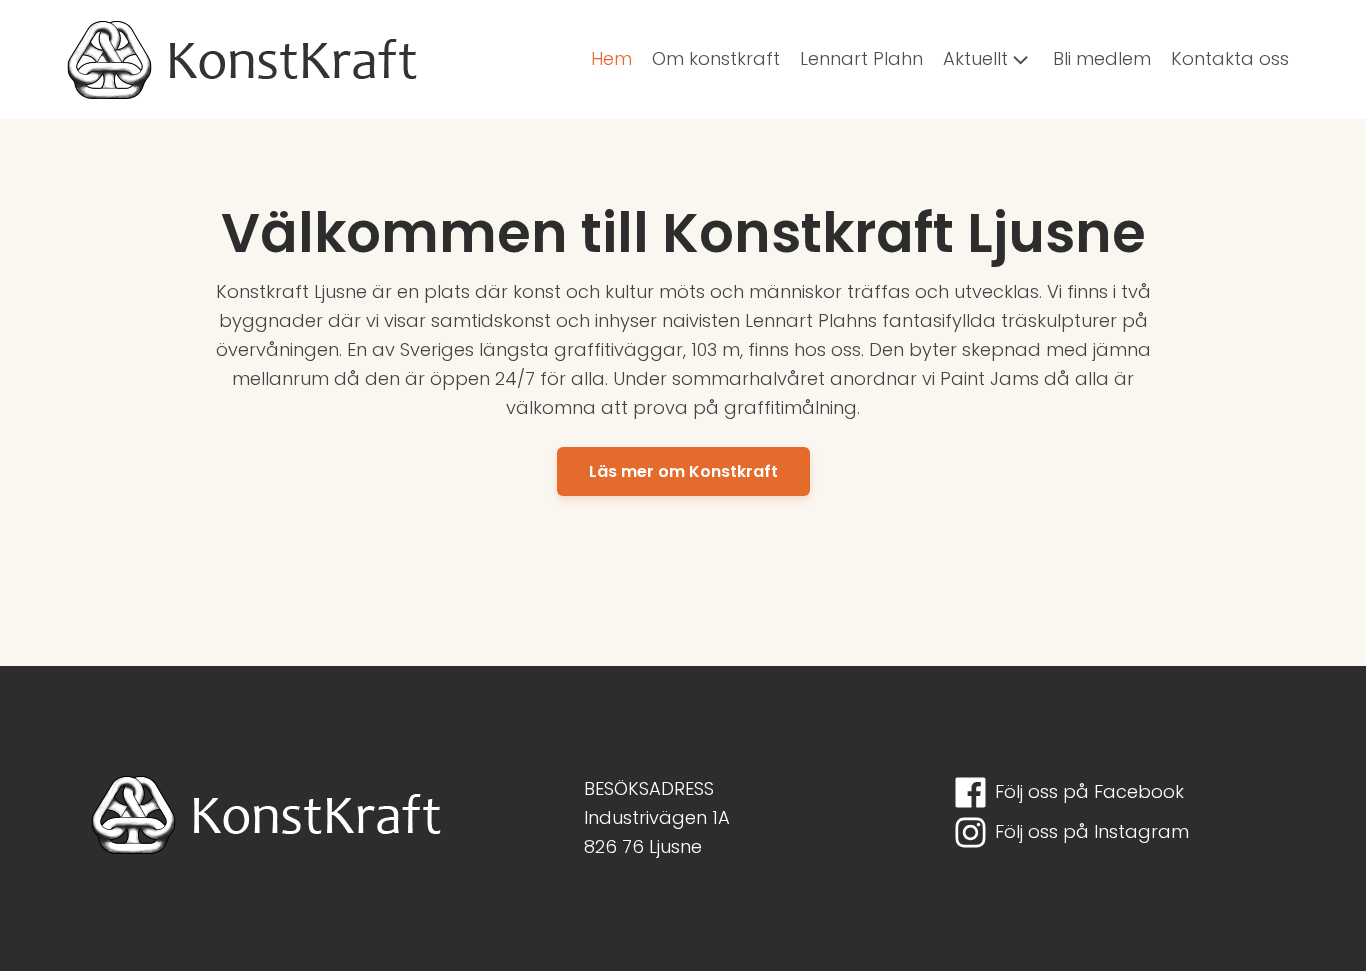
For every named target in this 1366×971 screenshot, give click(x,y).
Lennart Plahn (861, 58)
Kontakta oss (1230, 58)
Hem (611, 58)
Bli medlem (1102, 58)
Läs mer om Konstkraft (683, 471)
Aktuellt (975, 58)
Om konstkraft (716, 58)
